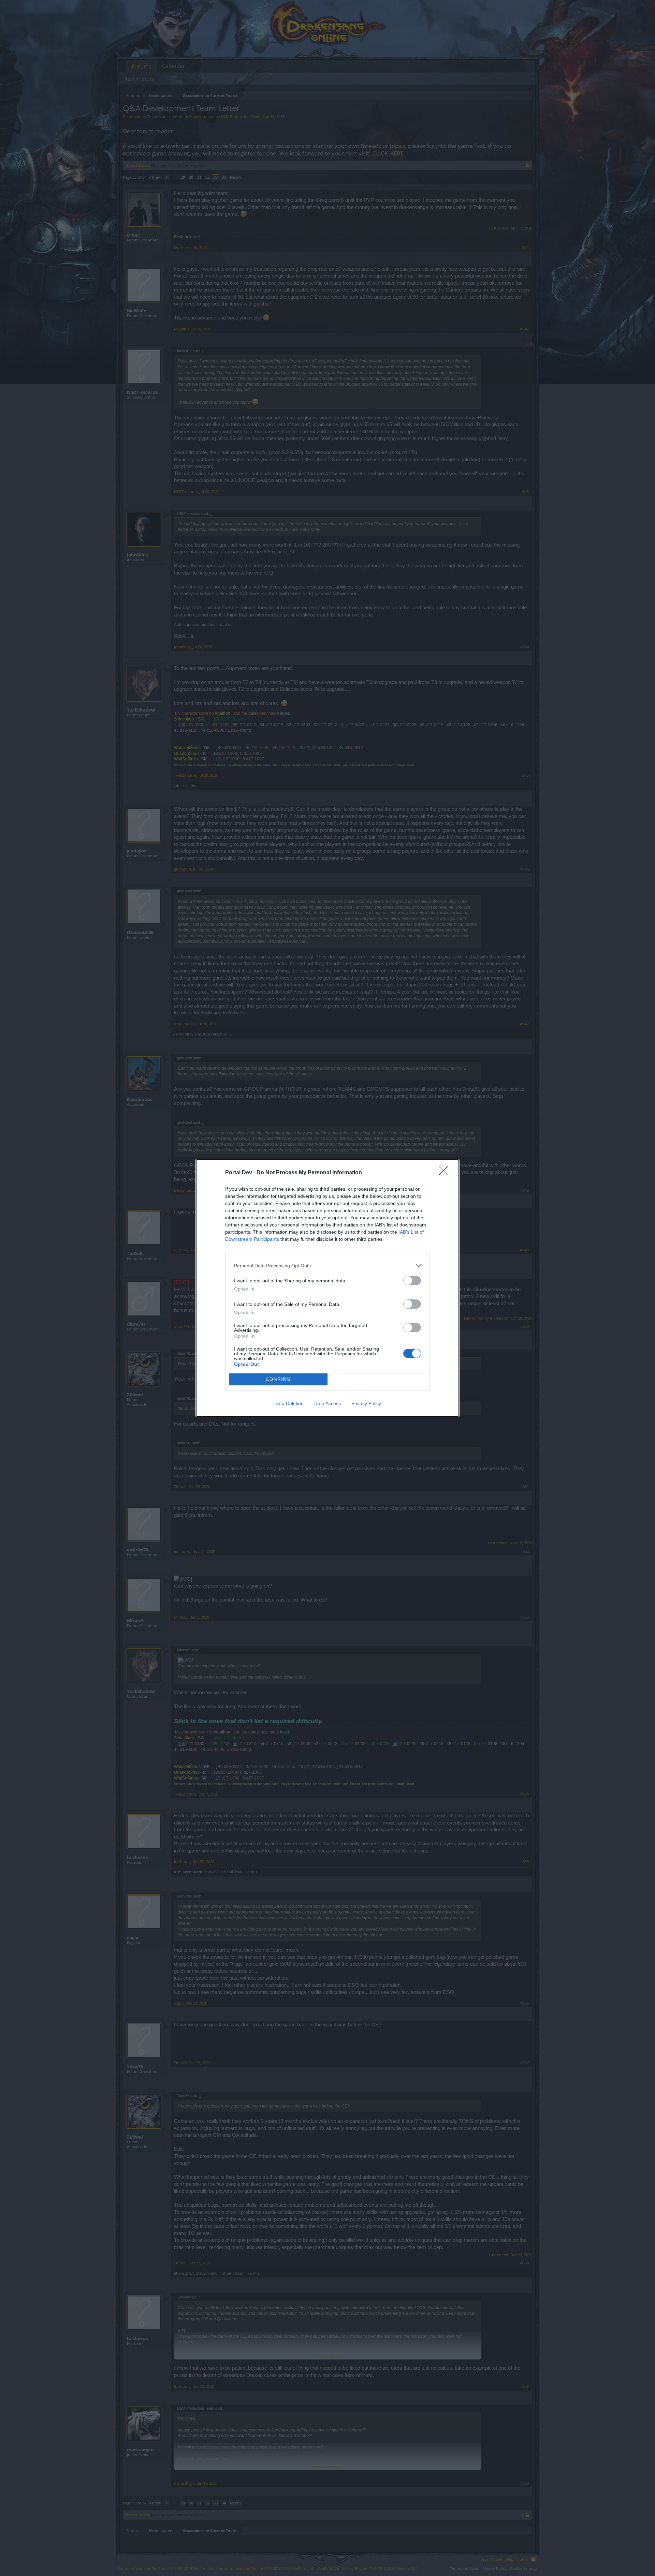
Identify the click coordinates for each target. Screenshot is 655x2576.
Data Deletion (289, 1403)
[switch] (412, 1280)
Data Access (327, 1403)
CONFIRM (278, 1379)
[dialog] (327, 1288)
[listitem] (327, 1265)
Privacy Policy (366, 1403)
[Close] (446, 1173)
